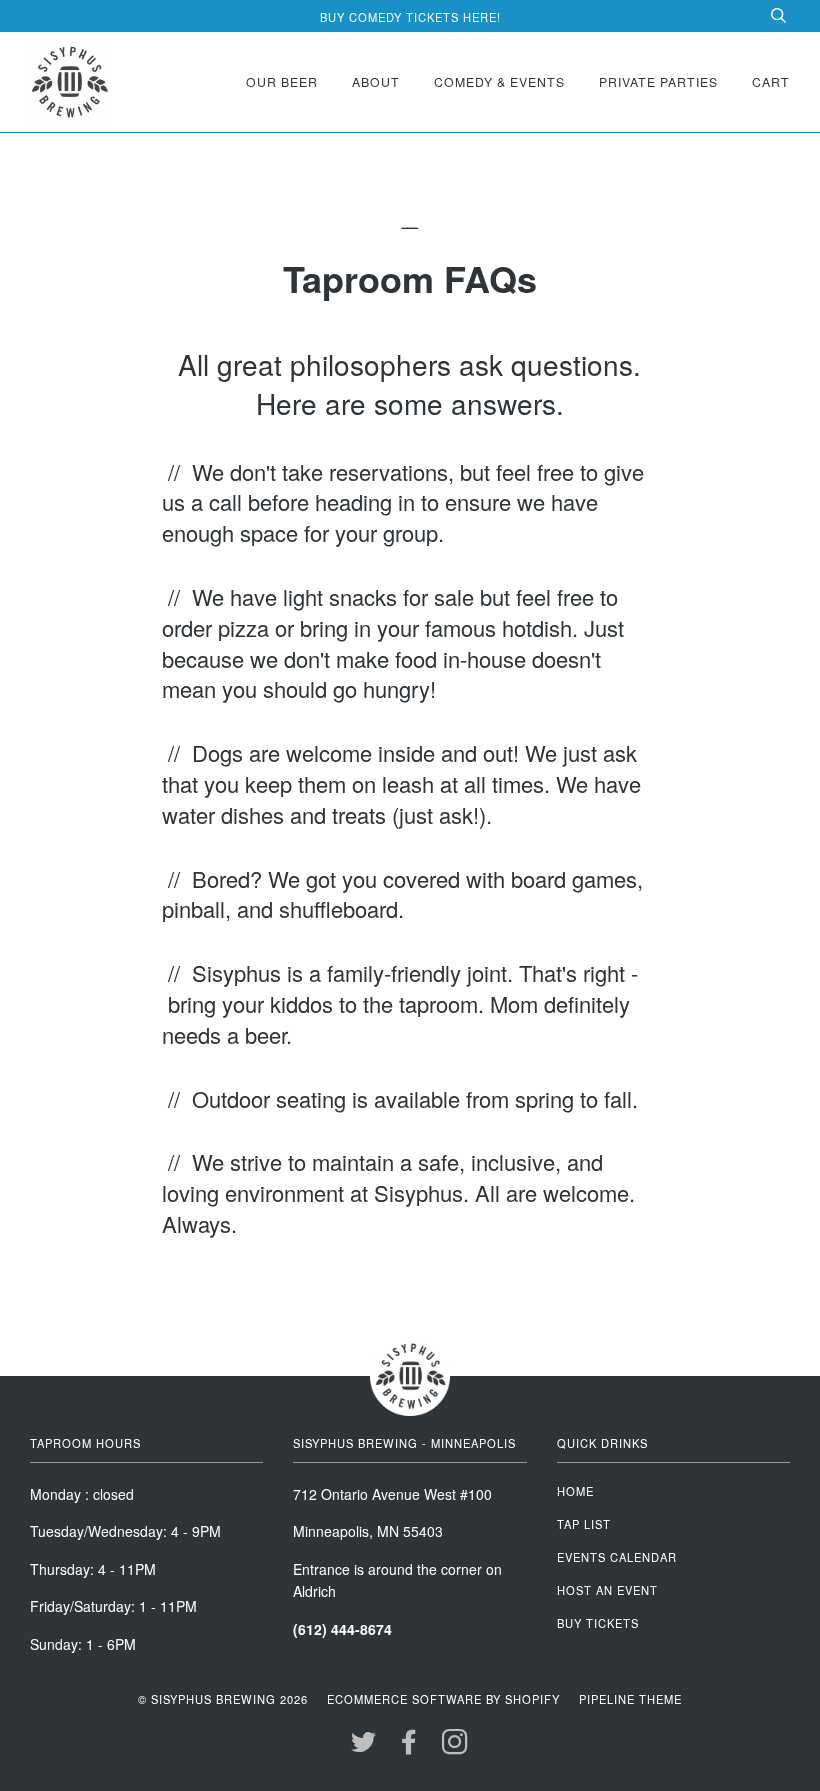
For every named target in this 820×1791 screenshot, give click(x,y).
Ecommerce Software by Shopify (443, 1699)
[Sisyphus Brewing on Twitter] (364, 1747)
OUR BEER (282, 81)
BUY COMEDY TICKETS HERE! (410, 17)
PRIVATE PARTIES (658, 81)
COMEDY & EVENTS (499, 81)
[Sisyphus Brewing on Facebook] (409, 1747)
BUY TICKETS (598, 1623)
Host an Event (607, 1590)
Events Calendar (617, 1557)
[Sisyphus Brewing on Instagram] (455, 1747)
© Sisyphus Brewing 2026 (223, 1699)
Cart (771, 81)
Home (575, 1491)
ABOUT (376, 81)
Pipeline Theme (630, 1699)
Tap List (584, 1524)
